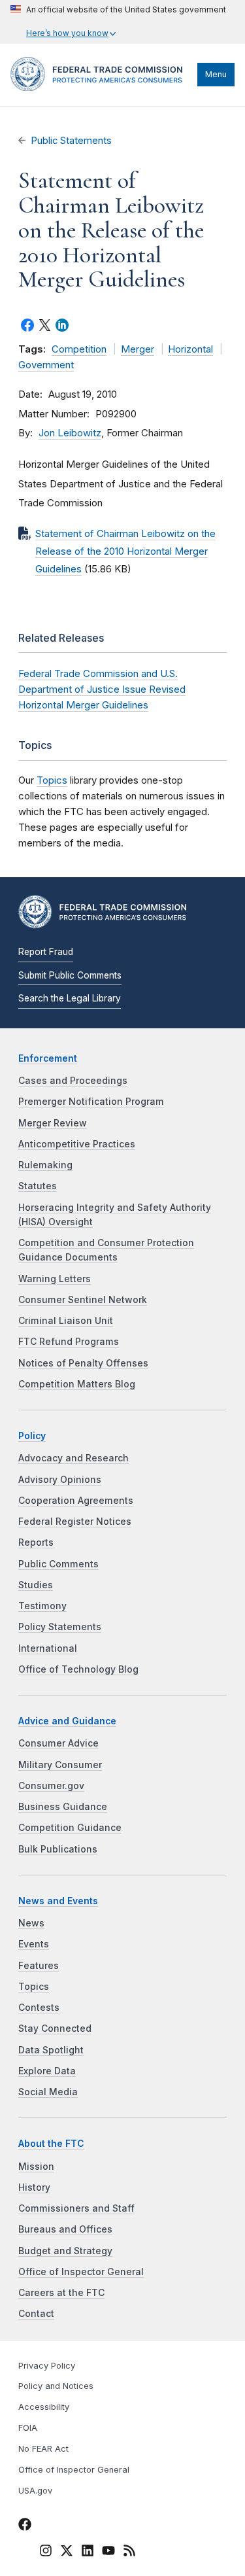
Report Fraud (46, 952)
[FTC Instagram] (46, 2553)
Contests (39, 2008)
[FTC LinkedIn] (88, 2553)
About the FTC (51, 2144)
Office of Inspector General (81, 2272)
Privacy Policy (47, 2366)
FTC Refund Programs (69, 1342)
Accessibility (44, 2407)
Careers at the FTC (61, 2293)
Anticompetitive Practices (77, 1144)
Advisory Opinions (60, 1480)
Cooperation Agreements (76, 1501)
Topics (52, 780)
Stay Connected (55, 2028)
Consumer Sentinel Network (83, 1300)
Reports (36, 1542)
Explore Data (47, 2071)
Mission (36, 2167)
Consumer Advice (58, 1743)
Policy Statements (60, 1627)
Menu (216, 74)
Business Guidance (63, 1807)
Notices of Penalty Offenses (83, 1363)
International (48, 1648)
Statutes (38, 1186)
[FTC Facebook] (25, 2527)
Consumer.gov (51, 1786)
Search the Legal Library (70, 998)
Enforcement (48, 1058)
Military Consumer (60, 1765)
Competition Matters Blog (77, 1384)
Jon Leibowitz (70, 433)
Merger (138, 349)
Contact (36, 2314)
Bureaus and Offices (65, 2229)
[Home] (101, 88)
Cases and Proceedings (73, 1081)
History (34, 2187)
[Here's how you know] (118, 22)
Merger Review (53, 1123)
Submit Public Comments (70, 975)
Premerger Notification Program (91, 1102)
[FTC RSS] (129, 2553)
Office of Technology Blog (78, 1669)
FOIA (28, 2428)
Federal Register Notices (75, 1522)
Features (39, 1966)
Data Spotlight (51, 2050)
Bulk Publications (58, 1849)
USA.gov (35, 2491)
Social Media (48, 2092)
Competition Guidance (70, 1828)
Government (46, 365)
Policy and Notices (56, 2386)
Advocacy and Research (73, 1458)
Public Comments (58, 1564)
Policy (32, 1436)
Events (34, 1944)
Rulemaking (45, 1165)
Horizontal (190, 349)
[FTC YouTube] (108, 2553)
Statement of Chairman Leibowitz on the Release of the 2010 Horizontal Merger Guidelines (125, 551)
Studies (36, 1585)
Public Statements (71, 141)
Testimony (42, 1606)
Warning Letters (55, 1279)
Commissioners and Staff (76, 2208)
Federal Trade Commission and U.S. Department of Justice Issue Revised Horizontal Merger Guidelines (102, 689)
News (31, 1923)
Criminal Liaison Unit (66, 1321)
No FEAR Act (43, 2449)
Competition (79, 349)
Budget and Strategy (65, 2251)
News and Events (58, 1901)
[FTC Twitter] (67, 2550)
